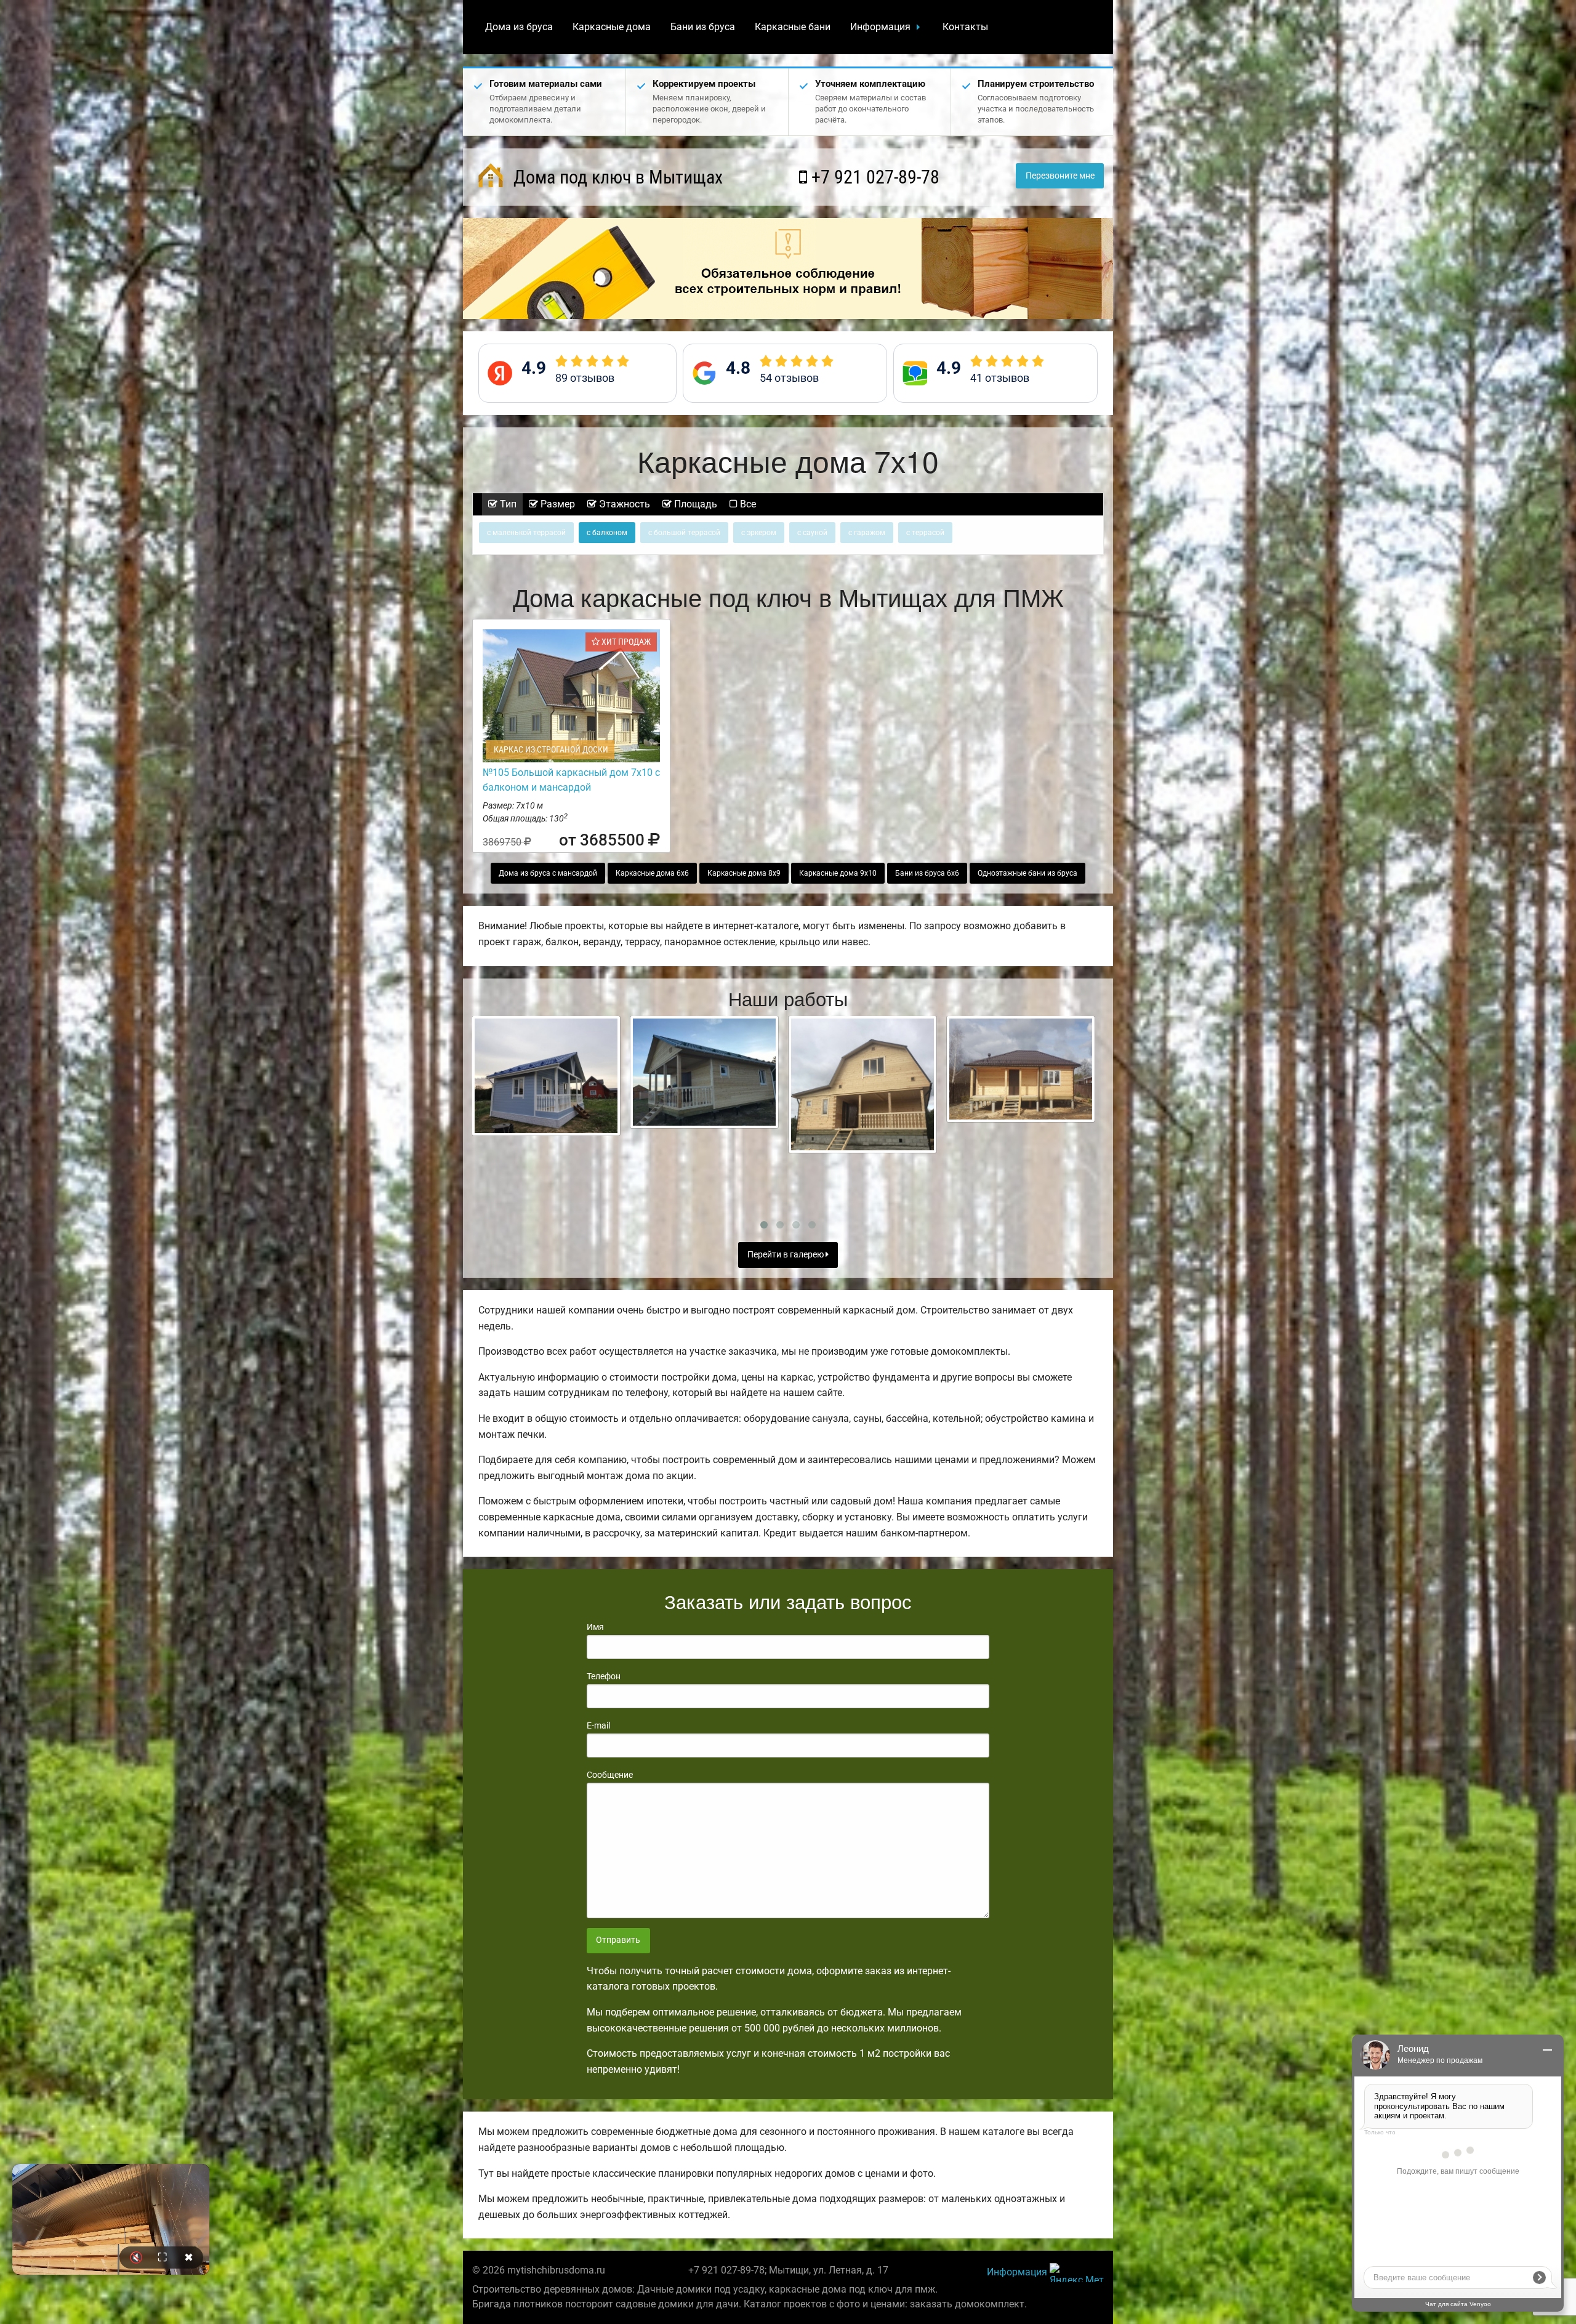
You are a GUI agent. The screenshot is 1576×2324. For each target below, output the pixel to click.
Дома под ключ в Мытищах (616, 177)
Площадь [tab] (694, 504)
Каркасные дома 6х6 (652, 873)
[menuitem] (519, 27)
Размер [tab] (557, 504)
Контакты (965, 27)
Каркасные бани (793, 27)
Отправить (618, 1940)
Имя (595, 1627)
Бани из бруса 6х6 (927, 873)
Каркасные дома (612, 27)
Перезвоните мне (1060, 176)
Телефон (604, 1676)
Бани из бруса (703, 27)
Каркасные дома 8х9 (744, 873)
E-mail (598, 1725)
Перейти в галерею (786, 1255)
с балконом (607, 533)
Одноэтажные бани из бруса (1027, 873)
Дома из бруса (519, 27)
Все (747, 504)
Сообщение (610, 1775)
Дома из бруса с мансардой (548, 873)
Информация (880, 27)
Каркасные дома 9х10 (838, 873)
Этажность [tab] (623, 504)
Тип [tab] (507, 504)
